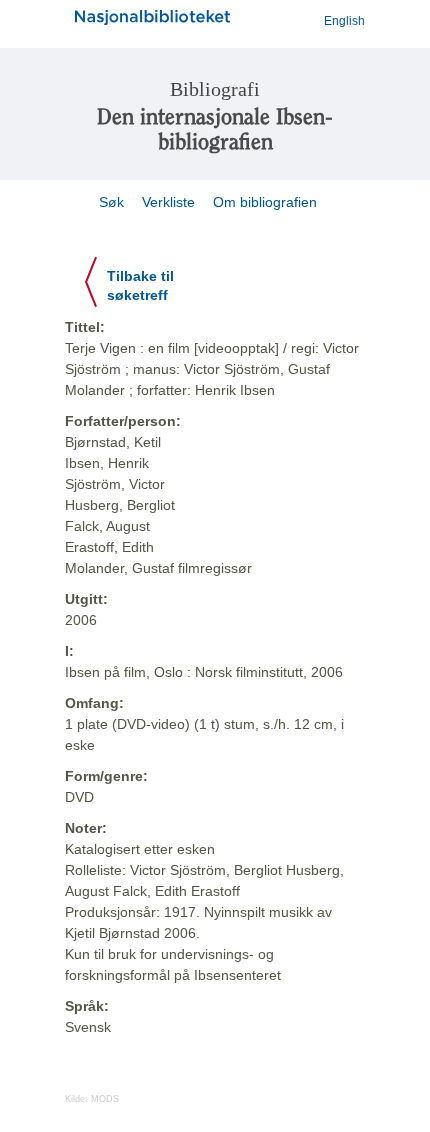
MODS (105, 1099)
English (344, 21)
